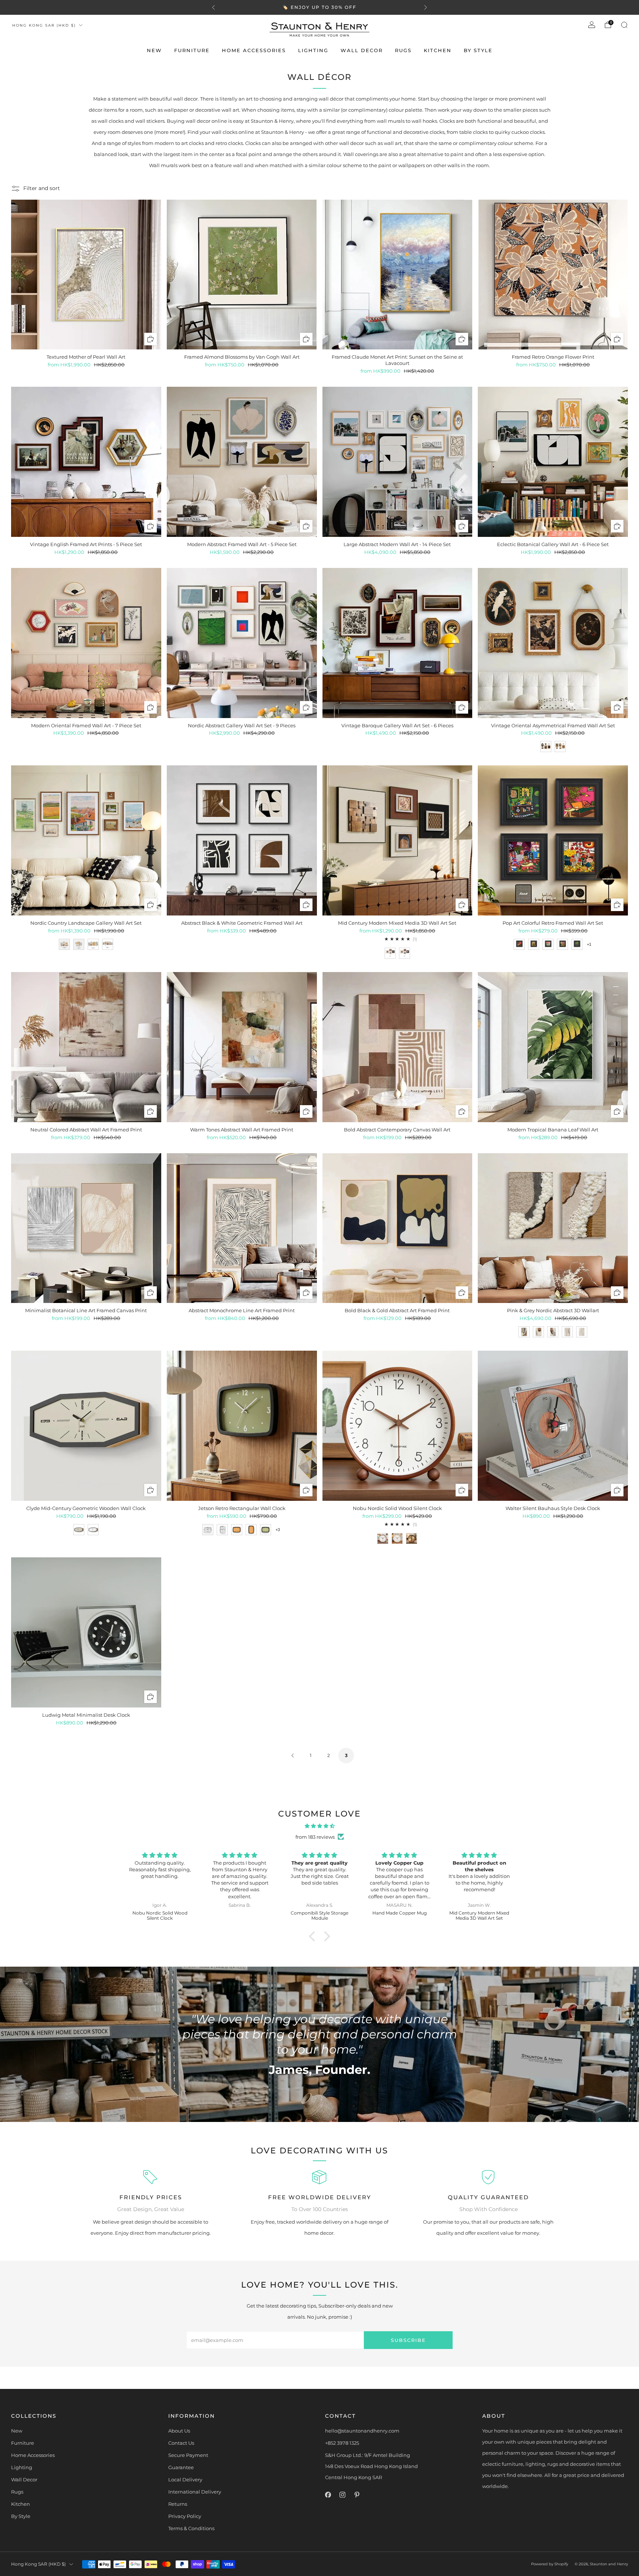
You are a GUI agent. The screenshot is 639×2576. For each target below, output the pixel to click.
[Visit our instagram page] (342, 2494)
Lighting (313, 50)
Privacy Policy (185, 2516)
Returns (178, 2504)
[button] (314, 1936)
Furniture (192, 50)
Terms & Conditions (191, 2528)
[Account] (592, 25)
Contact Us (181, 2443)
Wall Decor (362, 50)
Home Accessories (254, 50)
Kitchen (438, 50)
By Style (478, 50)
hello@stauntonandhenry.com (362, 2431)
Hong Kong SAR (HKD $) (44, 25)
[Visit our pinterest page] (357, 2494)
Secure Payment (188, 2455)
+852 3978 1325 (342, 2443)
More (369, 7)
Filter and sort (42, 188)
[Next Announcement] (426, 7)
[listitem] (319, 7)
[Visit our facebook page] (328, 2494)
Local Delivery (185, 2479)
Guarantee (181, 2467)
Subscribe (408, 2340)
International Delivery (195, 2492)
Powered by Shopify (550, 2564)
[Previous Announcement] (213, 7)
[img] (319, 1826)
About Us (179, 2431)
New (154, 50)
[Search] (624, 25)
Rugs (403, 50)
